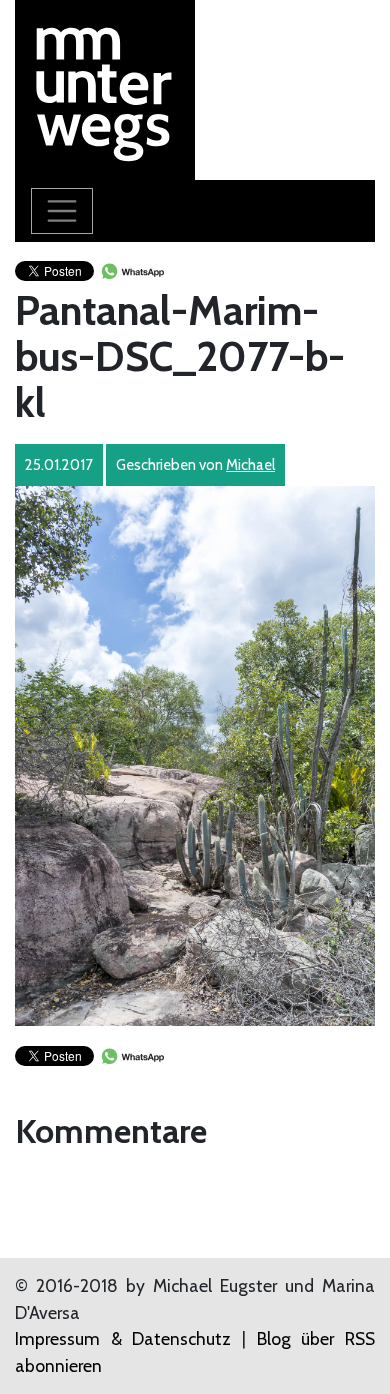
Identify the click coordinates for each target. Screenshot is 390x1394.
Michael (250, 465)
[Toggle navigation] (62, 211)
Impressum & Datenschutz (123, 1338)
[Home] (105, 87)
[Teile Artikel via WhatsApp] (132, 269)
